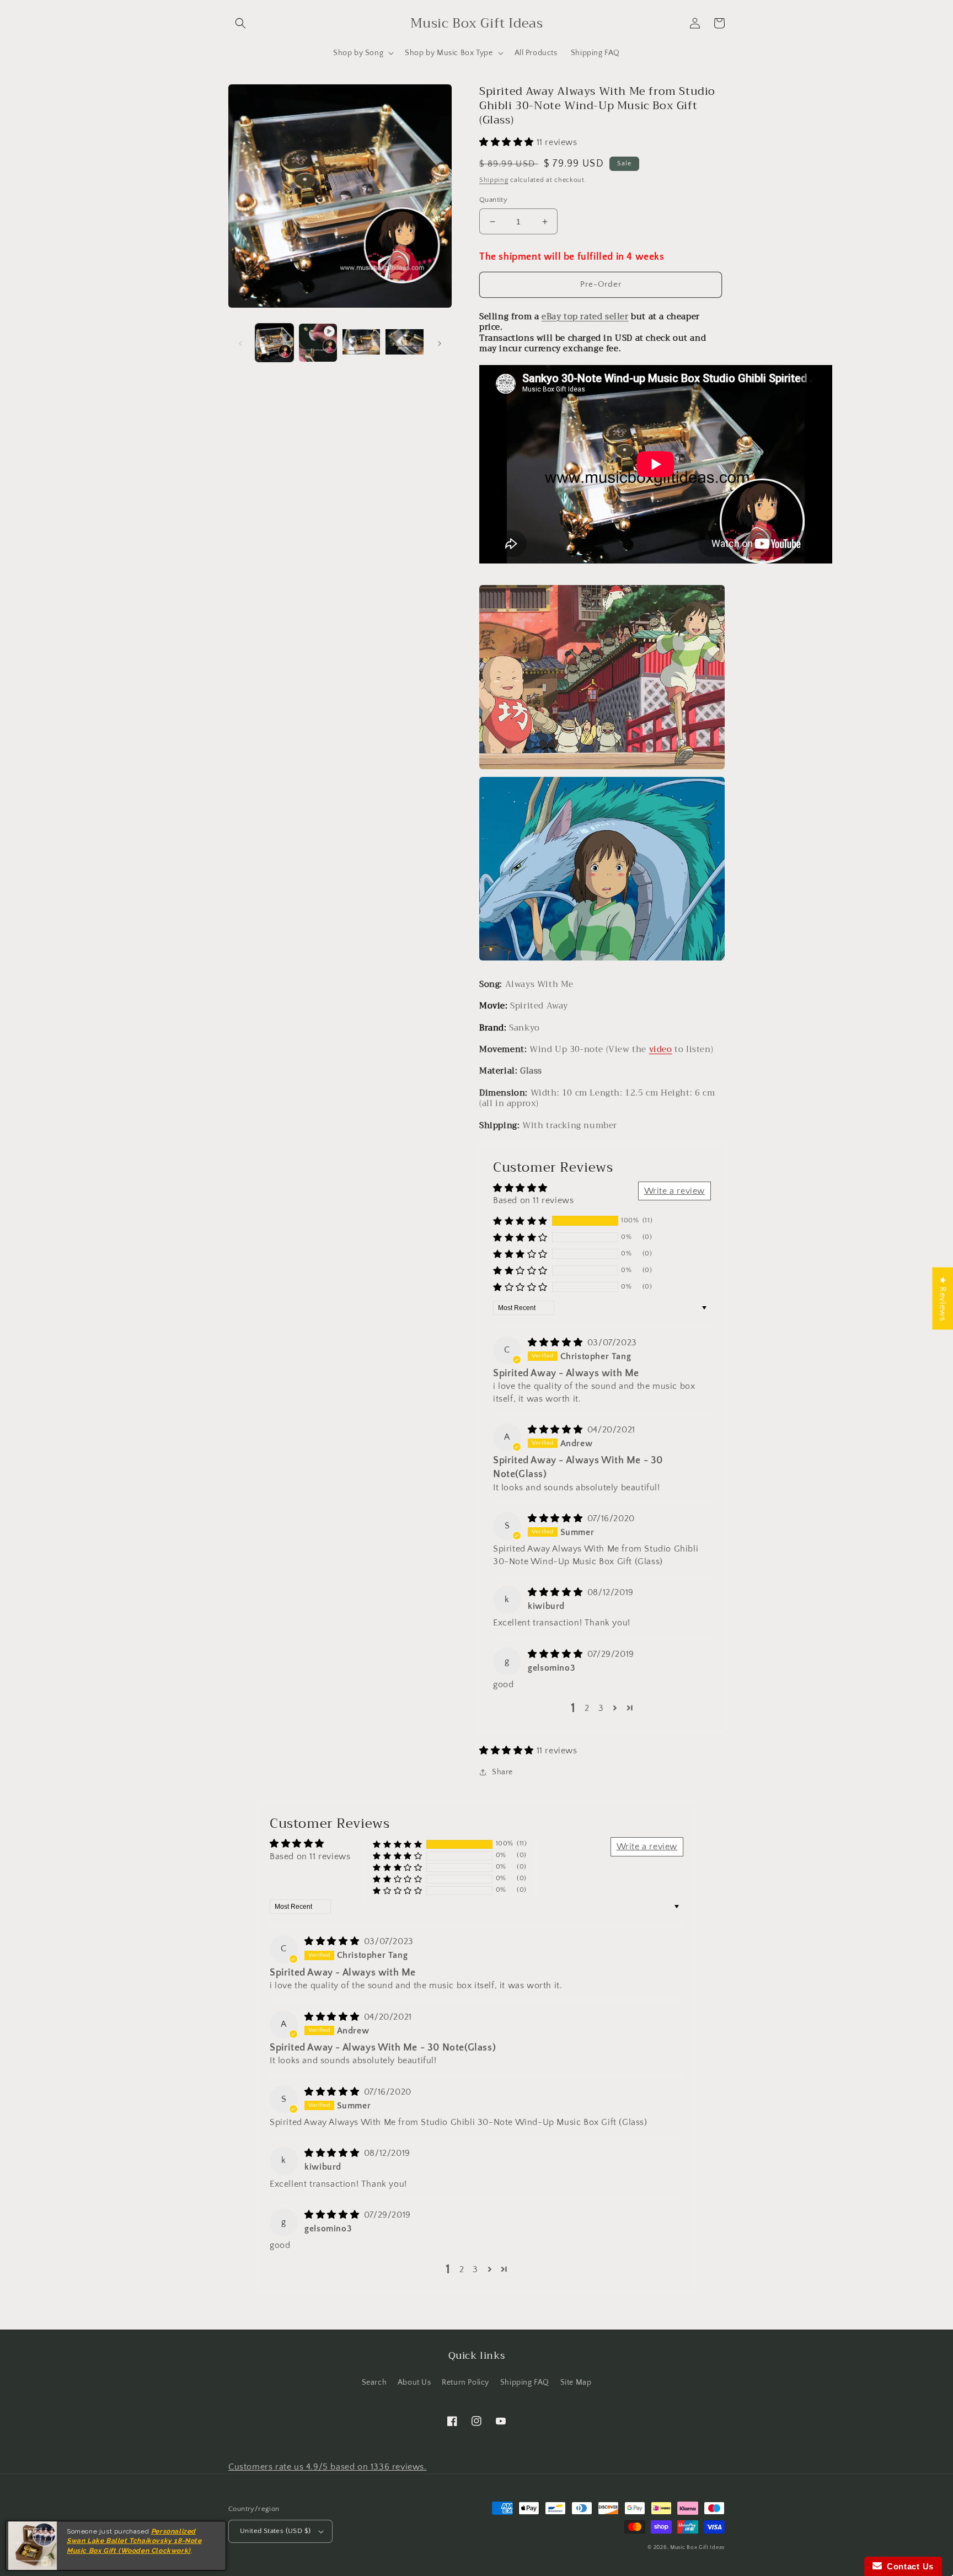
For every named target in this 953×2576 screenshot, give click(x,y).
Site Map (576, 2382)
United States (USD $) (275, 2531)
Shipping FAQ (525, 2382)
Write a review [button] (674, 1191)
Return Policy (465, 2382)
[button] (240, 23)
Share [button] (502, 1772)
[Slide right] (440, 342)
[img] (556, 1343)
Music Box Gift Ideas (697, 2548)
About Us (414, 2382)
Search (374, 2382)
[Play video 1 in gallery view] (318, 343)
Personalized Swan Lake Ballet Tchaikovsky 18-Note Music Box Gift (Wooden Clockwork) (134, 2541)
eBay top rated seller (585, 316)
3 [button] (601, 1708)
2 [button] (587, 1708)
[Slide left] (240, 342)
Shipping (494, 180)
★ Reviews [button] (943, 1298)
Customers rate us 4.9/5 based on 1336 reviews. (328, 2467)
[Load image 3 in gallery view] (405, 343)
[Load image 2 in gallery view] (362, 343)
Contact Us (908, 2566)
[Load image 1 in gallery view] (274, 343)
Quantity (493, 200)
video (661, 1049)
